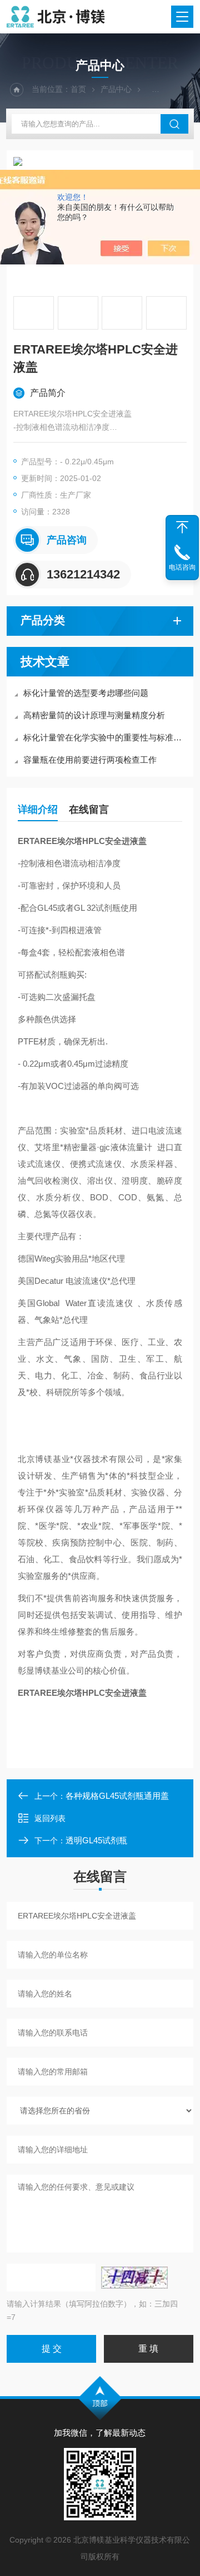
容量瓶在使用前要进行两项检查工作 (90, 760)
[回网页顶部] (182, 527)
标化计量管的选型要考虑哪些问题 (86, 693)
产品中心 (116, 89)
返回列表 (50, 1818)
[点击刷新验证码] (134, 2278)
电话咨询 (182, 567)
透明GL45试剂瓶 (96, 1840)
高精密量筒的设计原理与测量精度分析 (94, 715)
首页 (78, 89)
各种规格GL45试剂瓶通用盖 (117, 1796)
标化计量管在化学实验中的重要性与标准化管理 (106, 737)
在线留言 (89, 809)
